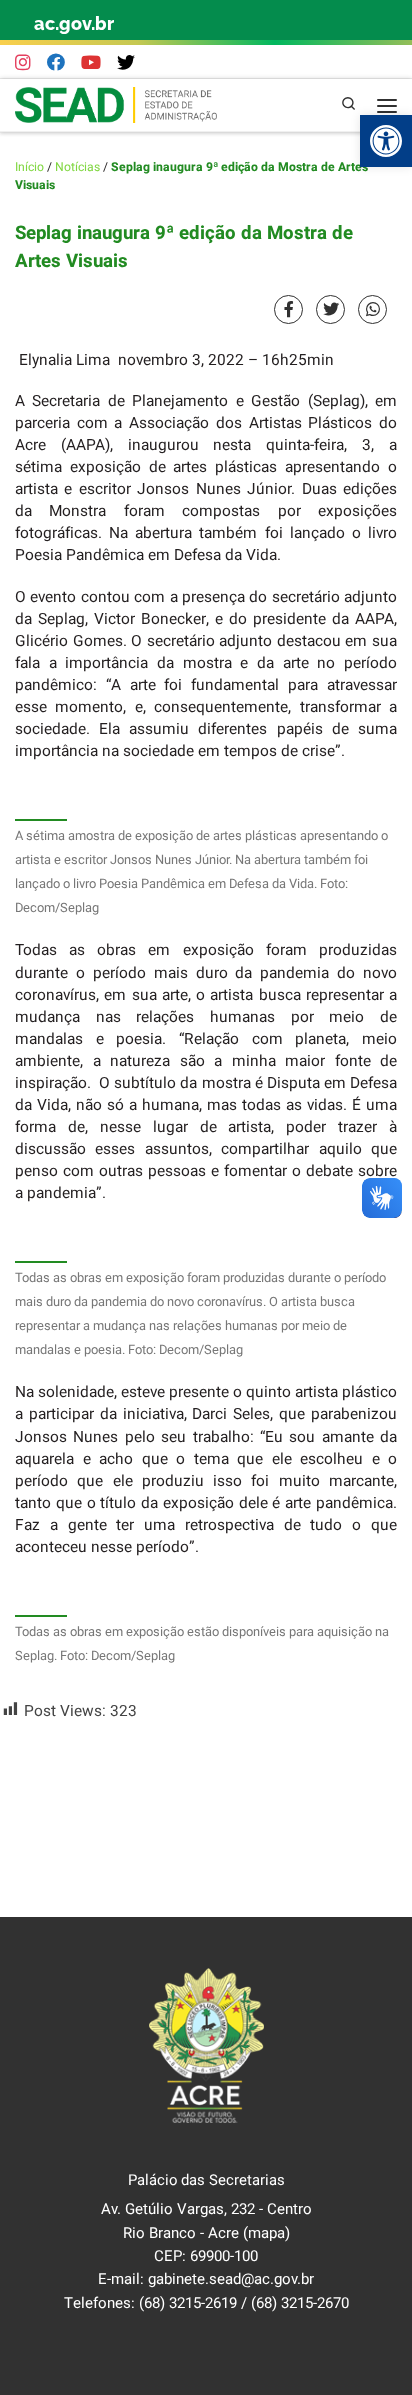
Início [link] (29, 167)
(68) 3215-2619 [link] (188, 2303)
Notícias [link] (77, 167)
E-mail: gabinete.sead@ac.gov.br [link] (206, 2279)
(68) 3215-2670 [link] (300, 2303)
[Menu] (387, 105)
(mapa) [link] (266, 2233)
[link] (386, 141)
